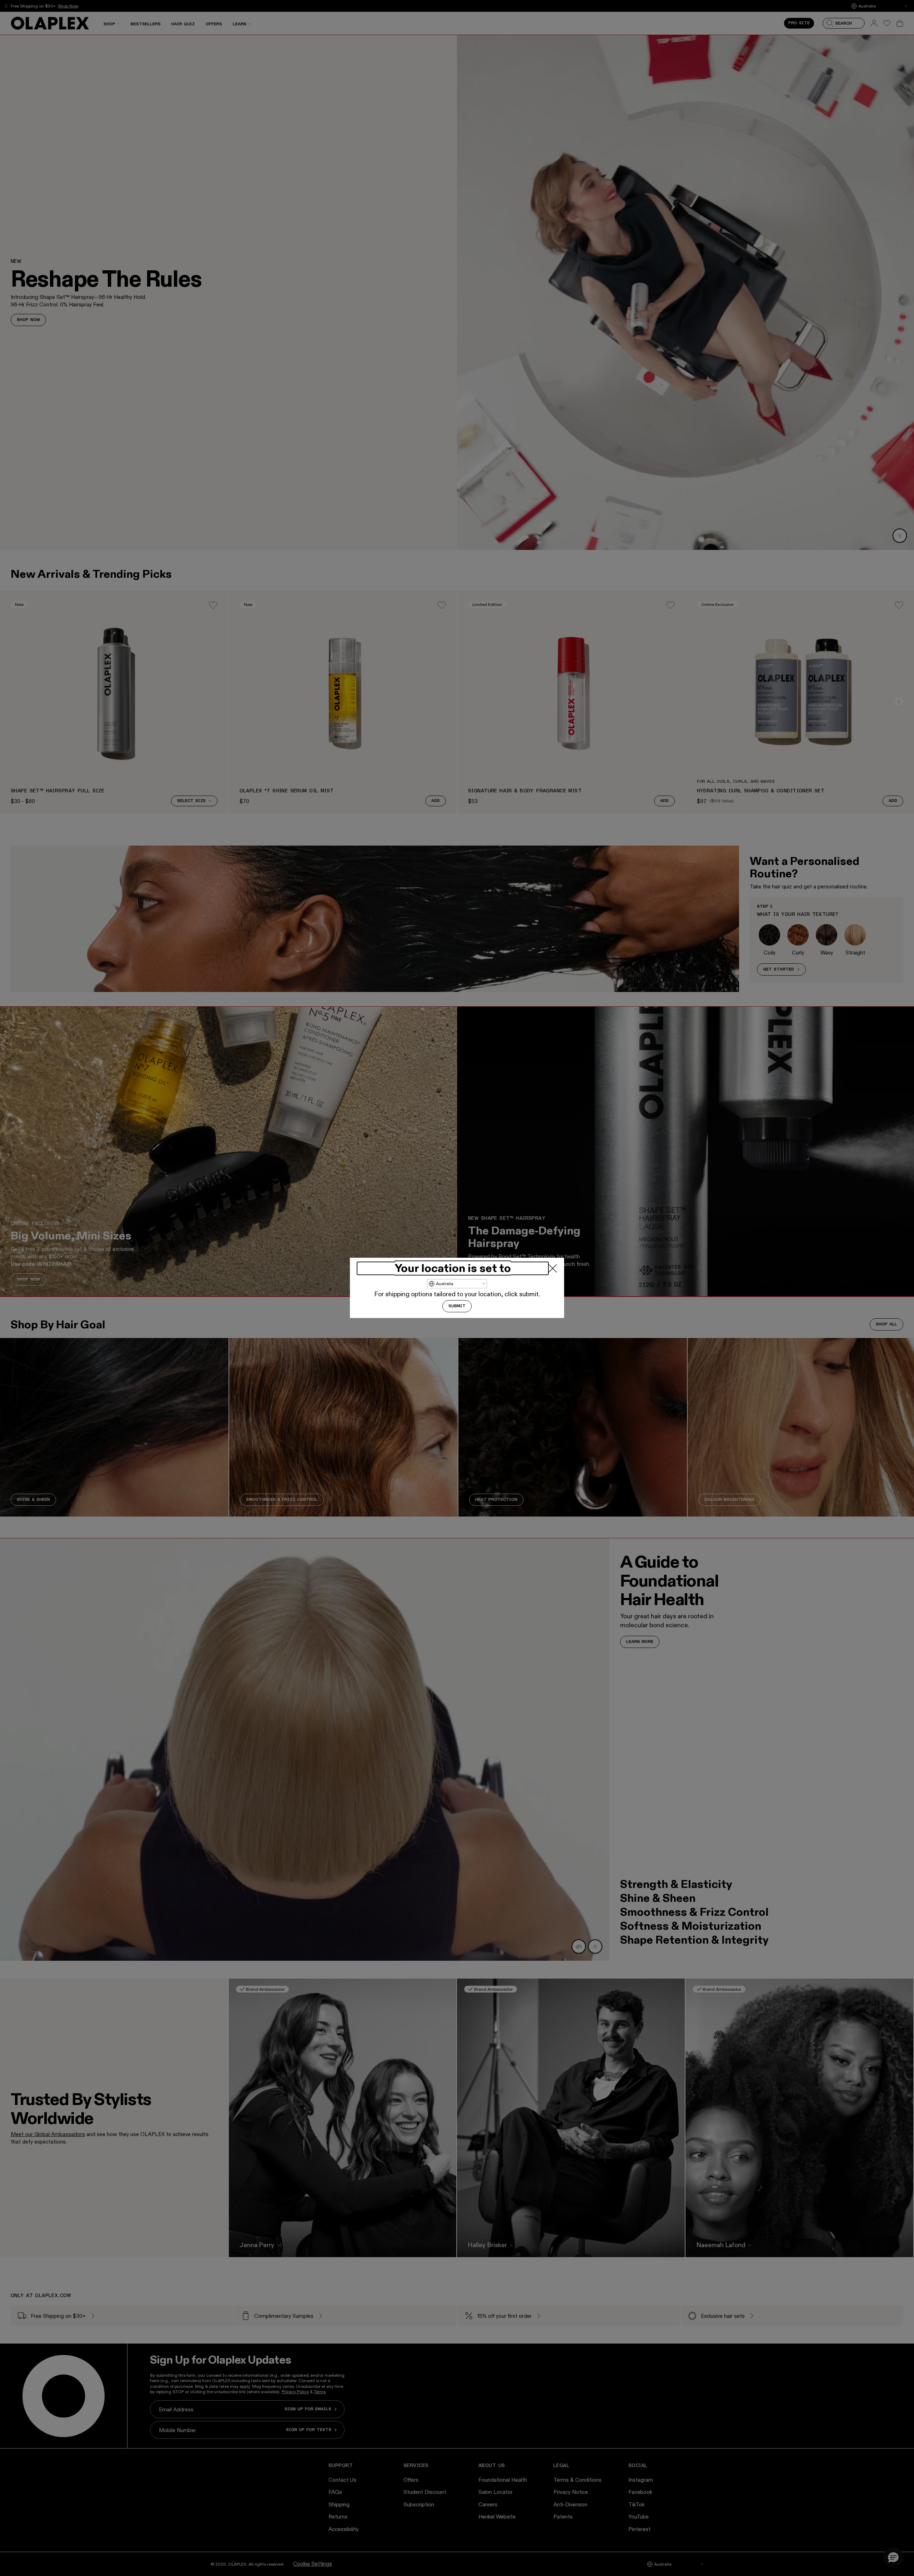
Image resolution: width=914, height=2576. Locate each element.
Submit (457, 1307)
